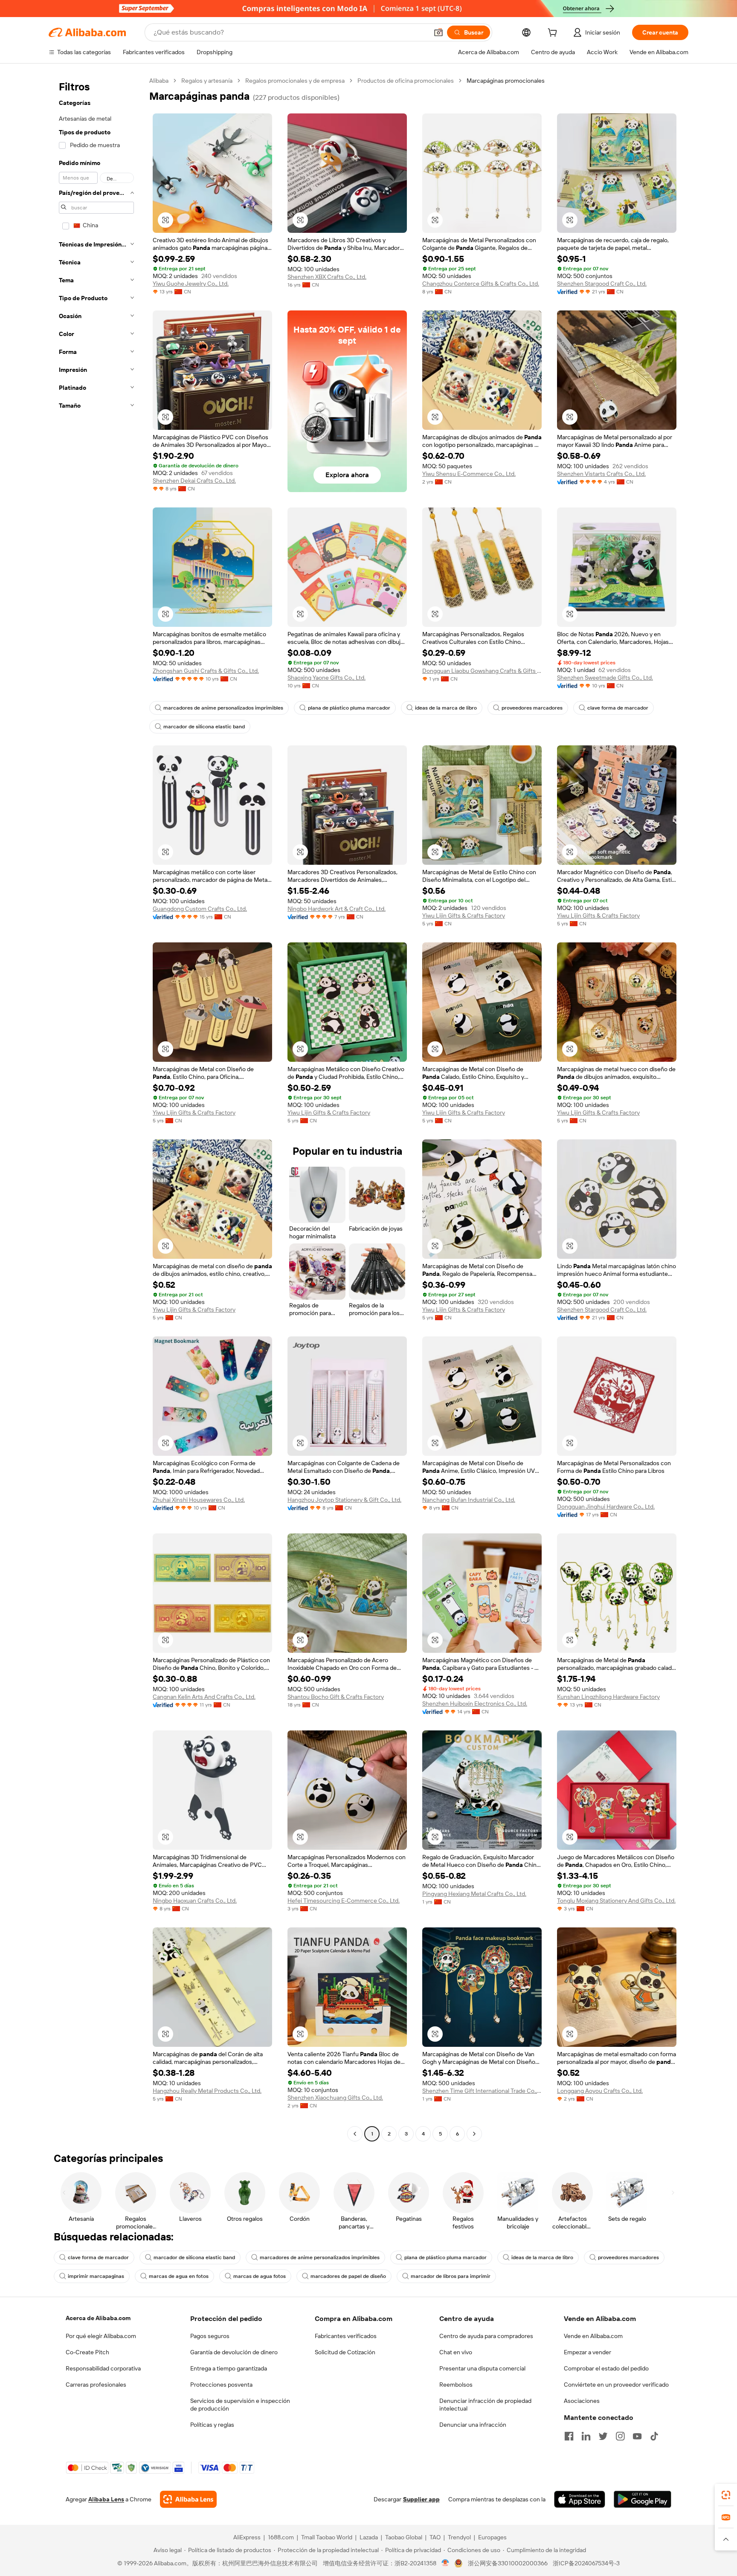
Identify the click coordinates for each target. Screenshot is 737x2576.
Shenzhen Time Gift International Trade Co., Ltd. (482, 2091)
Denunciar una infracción (473, 2425)
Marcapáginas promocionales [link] (506, 81)
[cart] (554, 34)
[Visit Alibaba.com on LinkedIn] (586, 2436)
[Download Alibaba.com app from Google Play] (643, 2499)
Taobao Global (404, 2537)
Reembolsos (456, 2385)
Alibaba (159, 81)
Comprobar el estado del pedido (606, 2368)
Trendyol (459, 2537)
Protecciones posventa (221, 2385)
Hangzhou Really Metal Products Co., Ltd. (207, 2091)
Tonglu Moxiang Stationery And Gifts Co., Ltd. (616, 1901)
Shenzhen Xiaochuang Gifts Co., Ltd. (335, 2098)
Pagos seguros (210, 2336)
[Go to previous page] (355, 2134)
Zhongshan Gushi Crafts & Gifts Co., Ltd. (206, 671)
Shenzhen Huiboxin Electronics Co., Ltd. (475, 1704)
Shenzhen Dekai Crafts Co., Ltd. (194, 481)
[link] (726, 2495)
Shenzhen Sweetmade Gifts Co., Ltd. (605, 678)
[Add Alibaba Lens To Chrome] (188, 2499)
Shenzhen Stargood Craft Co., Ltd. (602, 284)
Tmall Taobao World (327, 2537)
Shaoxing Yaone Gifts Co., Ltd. (326, 678)
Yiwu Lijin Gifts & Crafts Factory (464, 916)
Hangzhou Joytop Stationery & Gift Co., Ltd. (344, 1500)
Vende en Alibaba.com (593, 2336)
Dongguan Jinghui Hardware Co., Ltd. (606, 1507)
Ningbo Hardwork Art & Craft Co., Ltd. (337, 909)
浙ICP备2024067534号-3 (586, 2563)
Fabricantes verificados (346, 2336)
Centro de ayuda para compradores (486, 2336)
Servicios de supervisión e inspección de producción (240, 2405)
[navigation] (96, 1108)
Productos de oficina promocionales (406, 81)
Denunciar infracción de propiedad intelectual (485, 2405)
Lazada (369, 2537)
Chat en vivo (456, 2352)
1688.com (281, 2537)
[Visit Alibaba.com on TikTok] (654, 2436)
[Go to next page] (474, 2134)
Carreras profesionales (96, 2385)
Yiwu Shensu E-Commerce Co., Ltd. (469, 474)
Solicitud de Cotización (345, 2352)
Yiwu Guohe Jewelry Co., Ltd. (191, 284)
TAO (435, 2537)
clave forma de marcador (618, 708)
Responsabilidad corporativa (103, 2368)
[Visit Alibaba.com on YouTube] (637, 2436)
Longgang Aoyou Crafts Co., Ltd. (600, 2091)
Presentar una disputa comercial (482, 2368)
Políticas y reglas (212, 2425)
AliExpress (247, 2537)
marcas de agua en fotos (179, 2276)
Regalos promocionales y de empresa (295, 81)
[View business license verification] (445, 2563)
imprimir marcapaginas (96, 2276)
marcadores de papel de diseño (348, 2276)
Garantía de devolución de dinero (234, 2352)
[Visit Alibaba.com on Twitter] (603, 2436)
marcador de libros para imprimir (451, 2276)
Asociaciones (582, 2401)
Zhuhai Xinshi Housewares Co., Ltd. (199, 1500)
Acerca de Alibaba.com (98, 2318)
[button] (438, 32)
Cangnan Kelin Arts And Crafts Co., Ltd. (204, 1697)
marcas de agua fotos (260, 2276)
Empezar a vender (588, 2352)
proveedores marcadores (532, 708)
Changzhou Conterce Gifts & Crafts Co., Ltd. (481, 284)
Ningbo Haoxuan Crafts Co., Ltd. (195, 1901)
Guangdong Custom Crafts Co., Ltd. (200, 909)
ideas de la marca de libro (446, 708)
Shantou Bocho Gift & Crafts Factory (336, 1697)
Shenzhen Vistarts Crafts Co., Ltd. (601, 474)
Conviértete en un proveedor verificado (616, 2385)
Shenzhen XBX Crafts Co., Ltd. (327, 277)
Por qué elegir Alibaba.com (101, 2336)
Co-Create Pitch (87, 2352)
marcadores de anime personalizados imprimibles (223, 708)
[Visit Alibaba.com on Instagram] (620, 2436)
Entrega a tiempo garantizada (229, 2368)
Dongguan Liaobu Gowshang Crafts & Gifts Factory (482, 671)
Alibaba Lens (106, 2499)
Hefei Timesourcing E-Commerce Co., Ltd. (344, 1901)
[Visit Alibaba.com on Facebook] (569, 2436)
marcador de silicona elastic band (204, 727)
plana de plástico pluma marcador (349, 708)
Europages (492, 2537)
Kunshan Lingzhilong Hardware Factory (608, 1697)
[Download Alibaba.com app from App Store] (580, 2499)
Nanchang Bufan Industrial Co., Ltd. (469, 1500)
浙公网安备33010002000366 (508, 2563)
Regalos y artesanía (207, 81)
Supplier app (421, 2499)
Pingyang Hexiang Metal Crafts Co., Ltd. (474, 1894)
